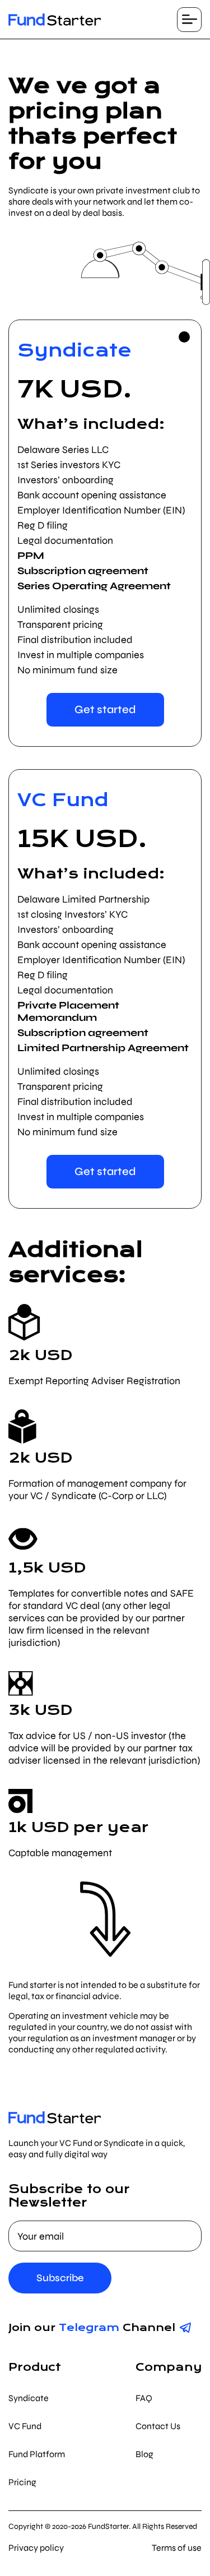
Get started (105, 709)
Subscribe (60, 2278)
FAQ (144, 2398)
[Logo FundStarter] (55, 20)
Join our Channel (92, 2327)
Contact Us (158, 2426)
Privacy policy (36, 2548)
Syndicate (29, 2398)
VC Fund (25, 2426)
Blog (144, 2454)
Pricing (22, 2482)
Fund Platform (37, 2454)
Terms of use (177, 2548)
